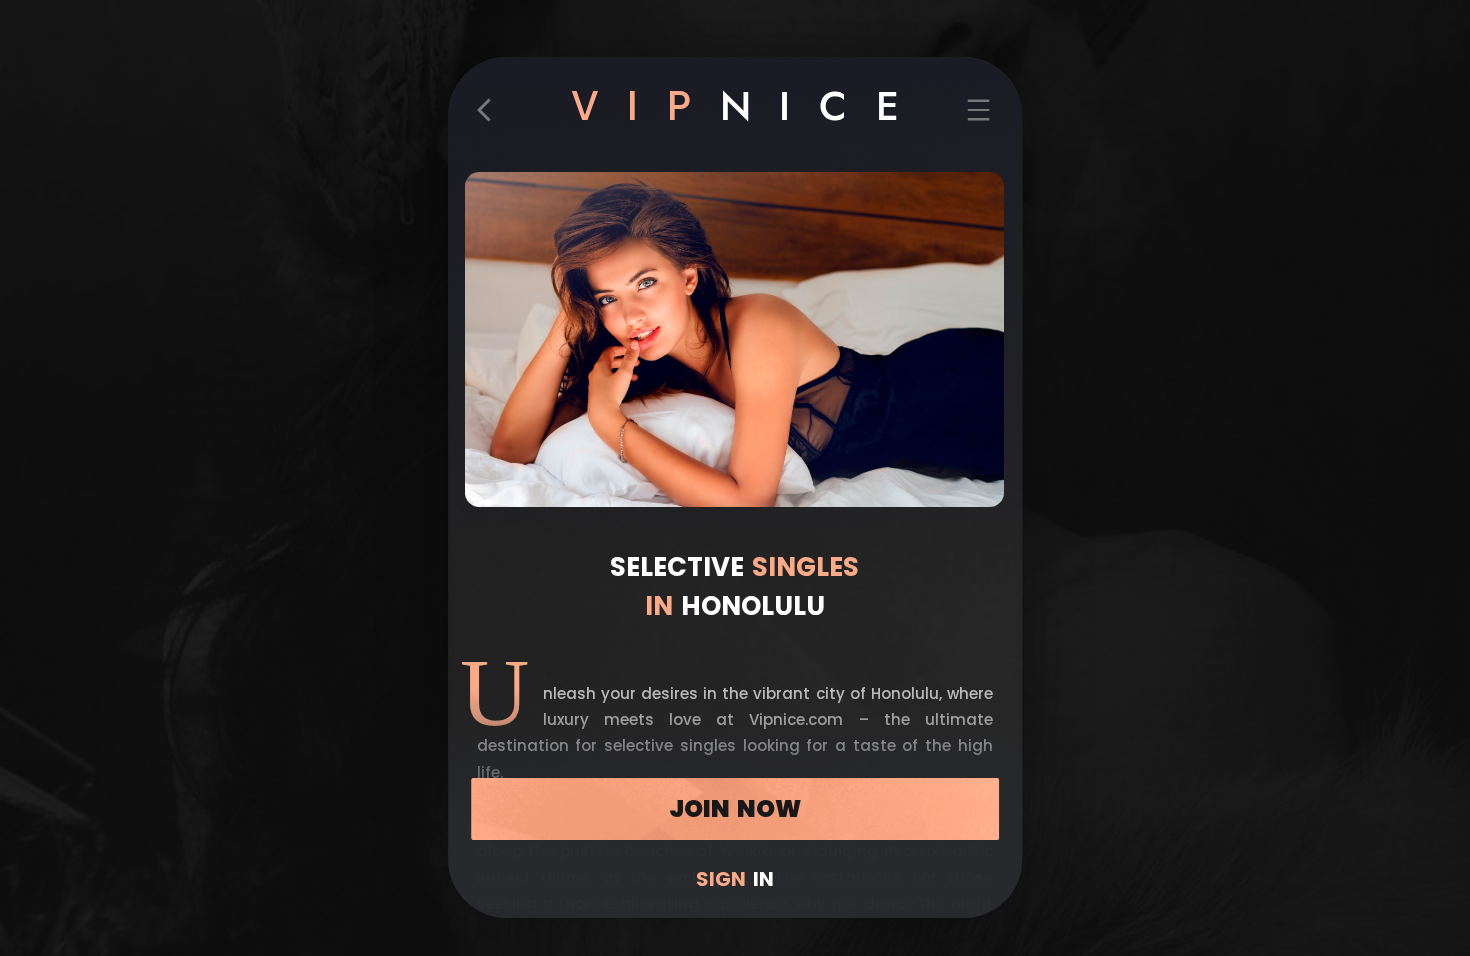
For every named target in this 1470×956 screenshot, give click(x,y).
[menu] (978, 117)
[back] (491, 117)
